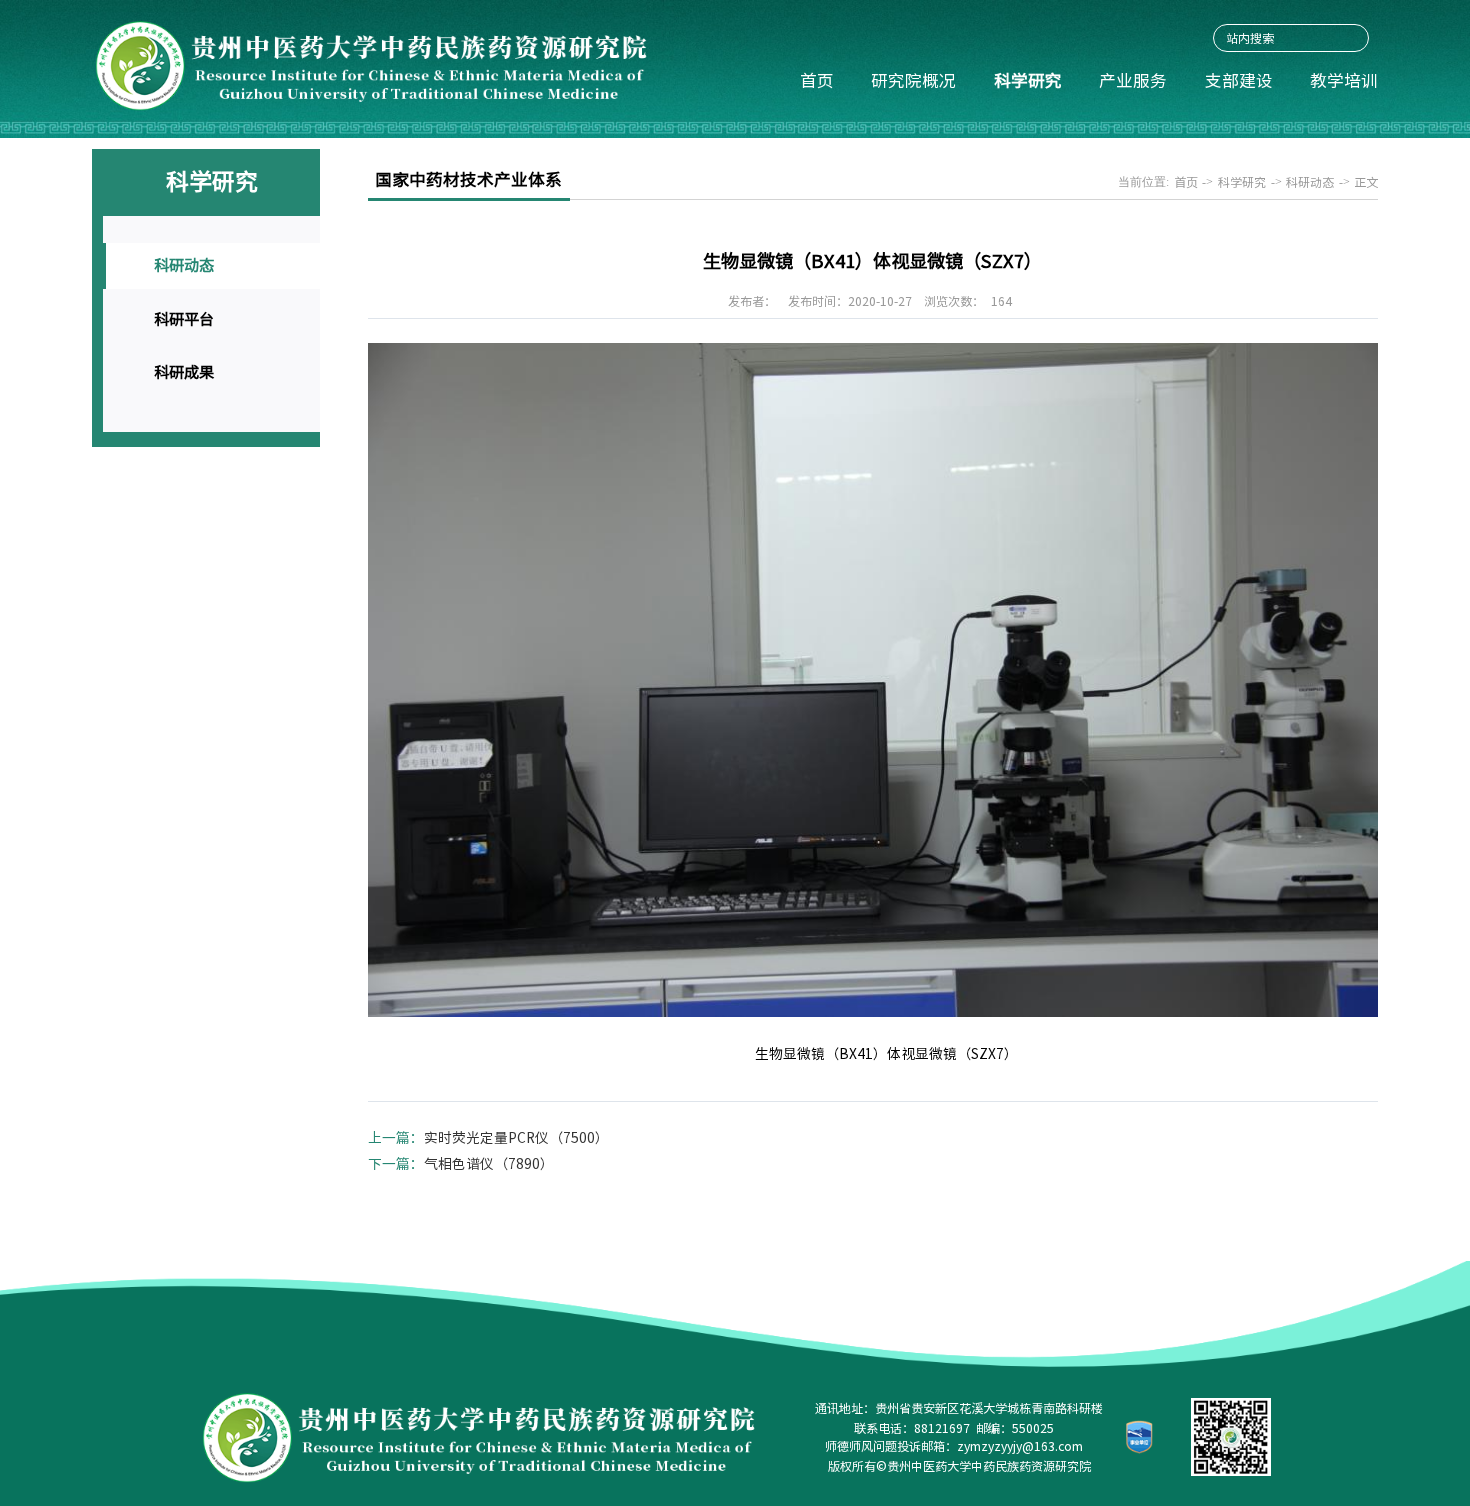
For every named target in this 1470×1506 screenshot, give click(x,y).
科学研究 (1028, 80)
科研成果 (184, 372)
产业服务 (1133, 80)
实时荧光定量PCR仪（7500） (516, 1138)
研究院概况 (913, 80)
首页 (817, 80)
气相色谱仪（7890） (489, 1164)
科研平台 (184, 319)
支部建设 (1239, 80)
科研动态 (184, 265)
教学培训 (1344, 80)
